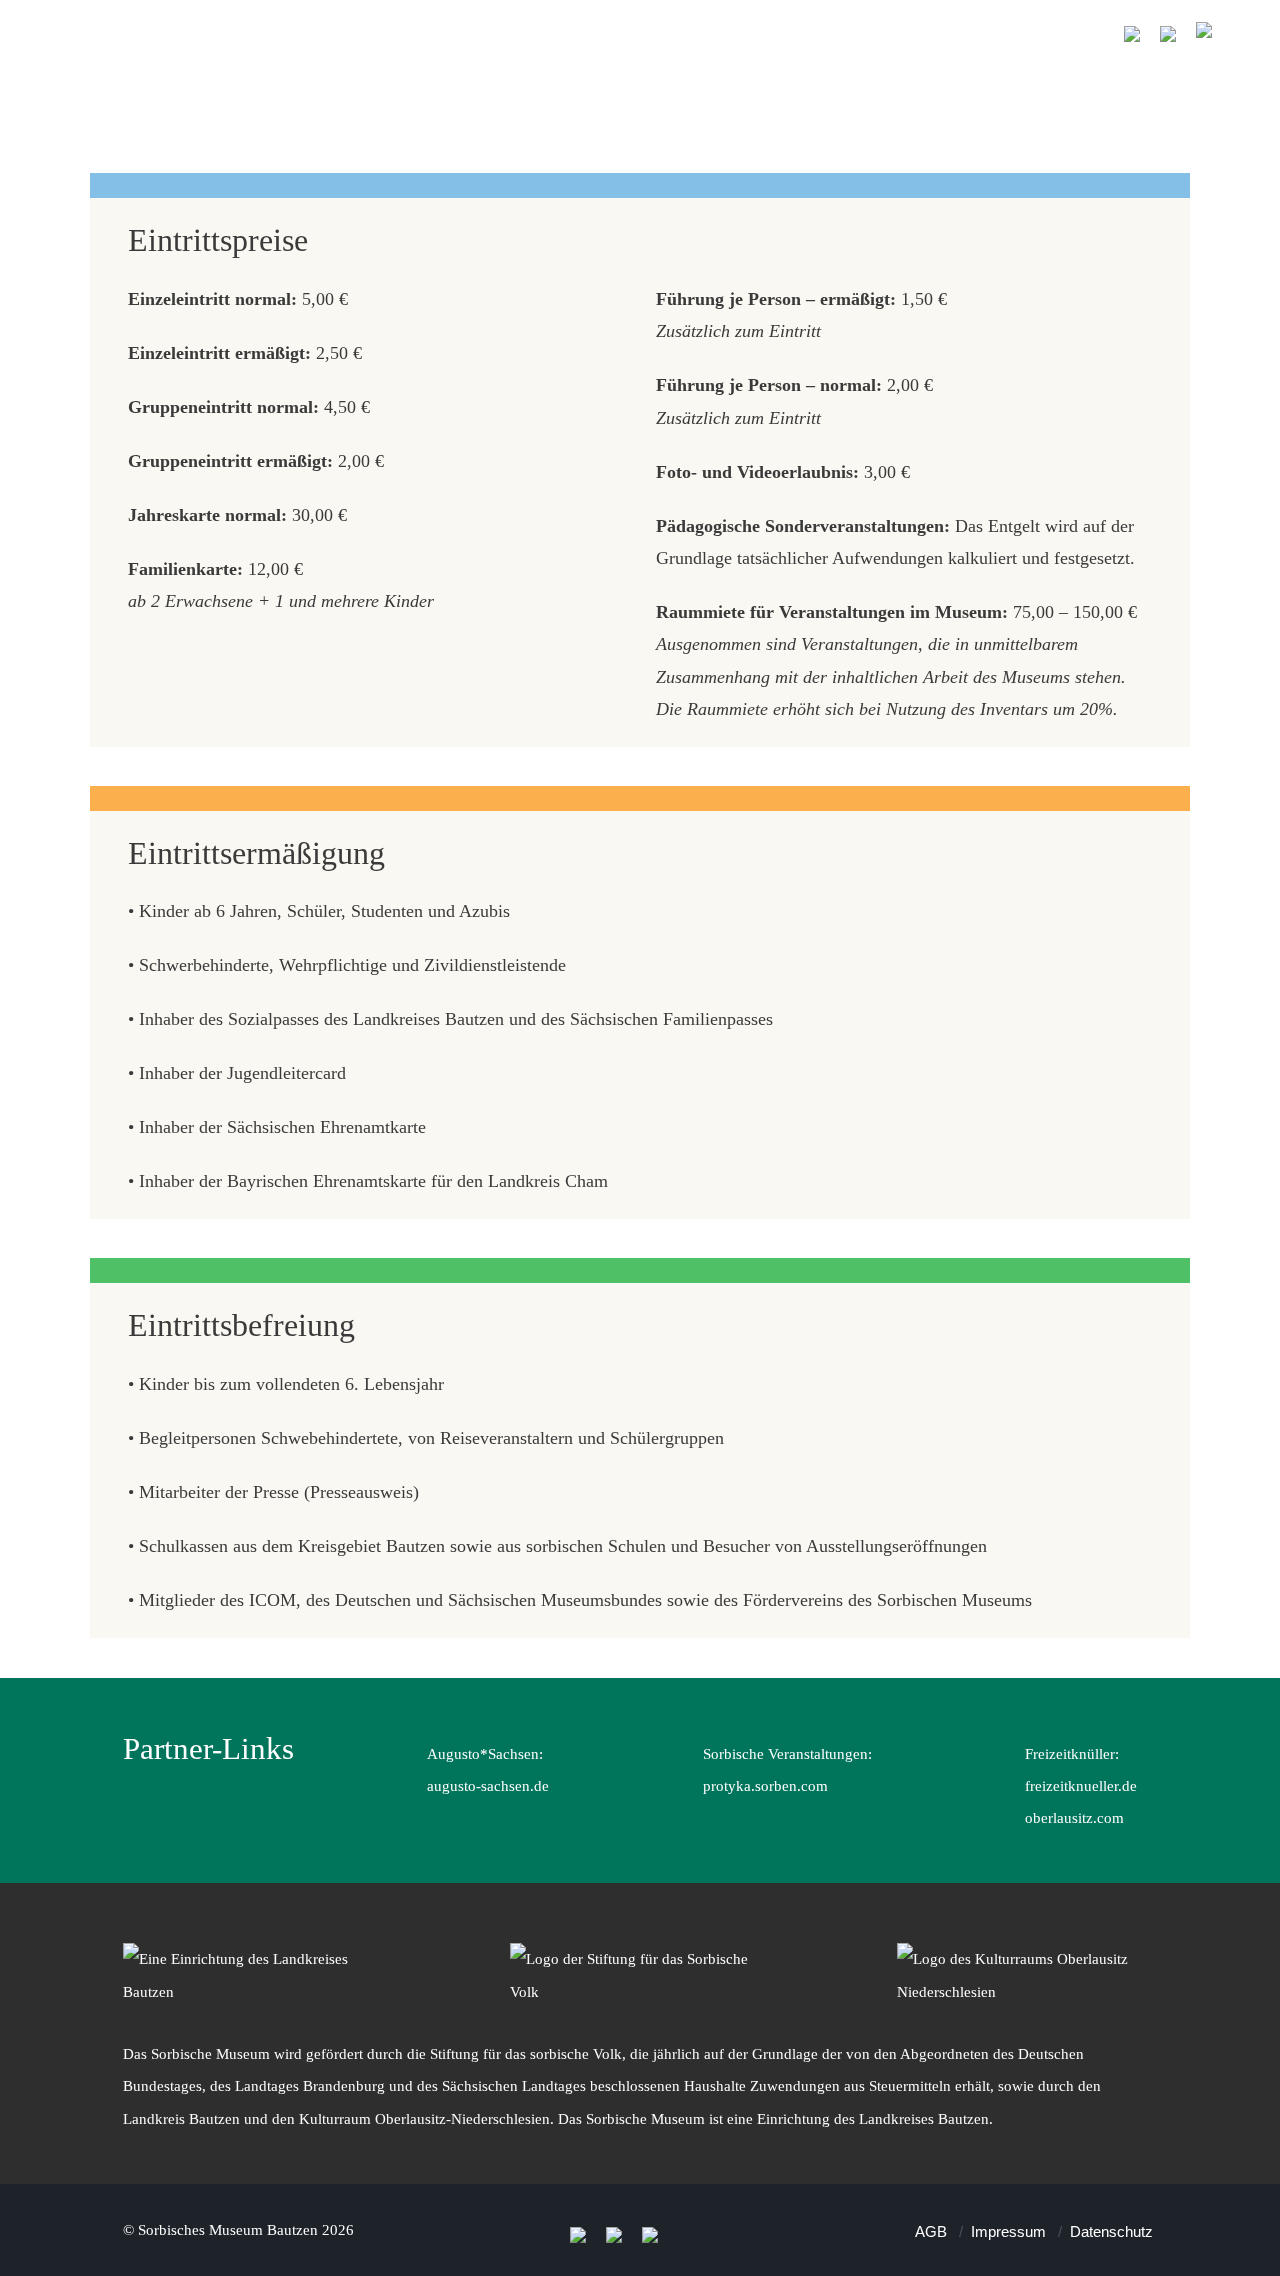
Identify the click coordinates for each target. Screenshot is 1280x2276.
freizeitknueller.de (1081, 1785)
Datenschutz (1111, 2231)
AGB (931, 2231)
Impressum (1008, 2231)
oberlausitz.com (1074, 1817)
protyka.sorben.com (765, 1785)
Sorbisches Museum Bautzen (228, 2229)
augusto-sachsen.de (488, 1785)
